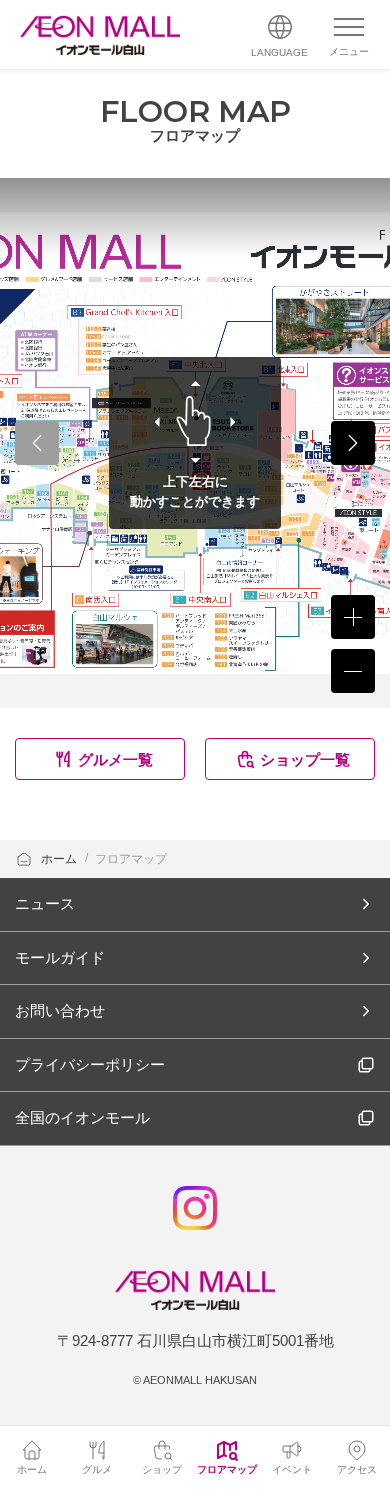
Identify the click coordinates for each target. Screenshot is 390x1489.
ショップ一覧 (305, 759)
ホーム (60, 859)
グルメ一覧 (115, 759)
